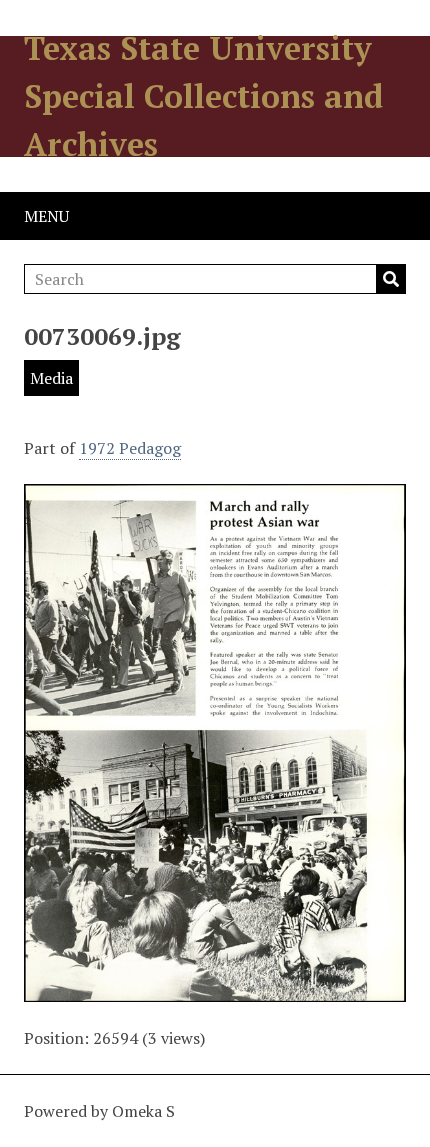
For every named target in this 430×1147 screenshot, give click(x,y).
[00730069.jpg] (215, 990)
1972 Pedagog (130, 448)
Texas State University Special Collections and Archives (203, 96)
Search (391, 279)
